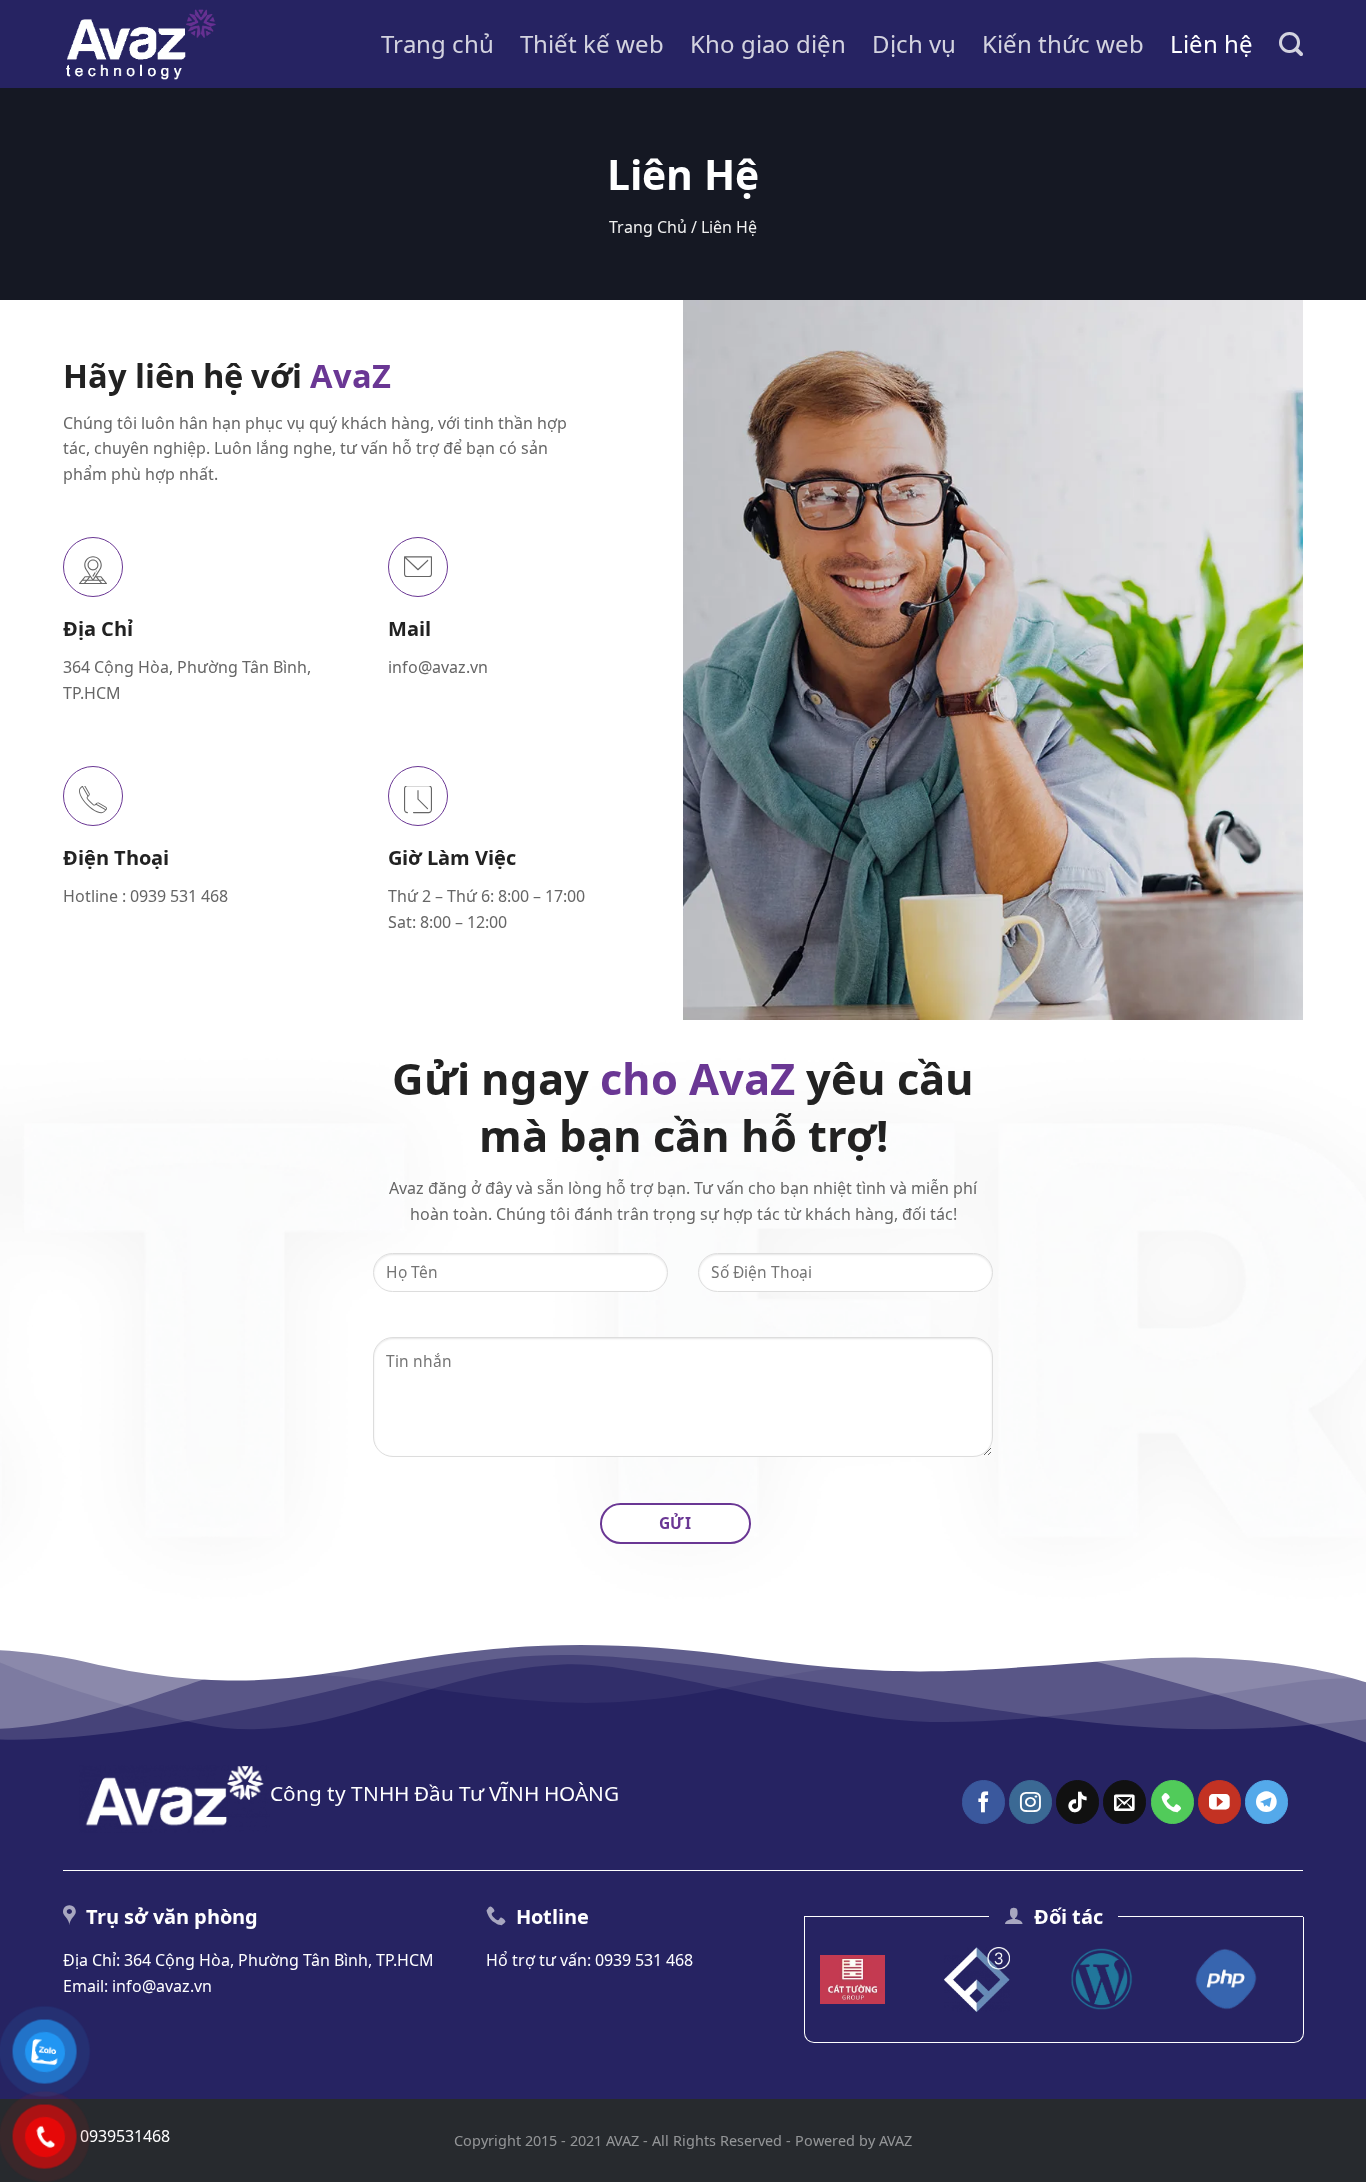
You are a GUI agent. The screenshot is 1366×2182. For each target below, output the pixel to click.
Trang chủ (437, 43)
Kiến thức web (1063, 43)
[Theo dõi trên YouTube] (1219, 1801)
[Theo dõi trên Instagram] (1030, 1801)
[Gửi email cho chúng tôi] (1124, 1801)
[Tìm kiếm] (1291, 44)
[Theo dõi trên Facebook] (983, 1801)
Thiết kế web (592, 43)
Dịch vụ (914, 43)
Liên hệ (1211, 43)
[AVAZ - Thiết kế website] (144, 44)
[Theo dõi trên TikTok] (1077, 1801)
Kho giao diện (768, 43)
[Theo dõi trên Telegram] (1266, 1801)
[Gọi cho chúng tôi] (1172, 1801)
